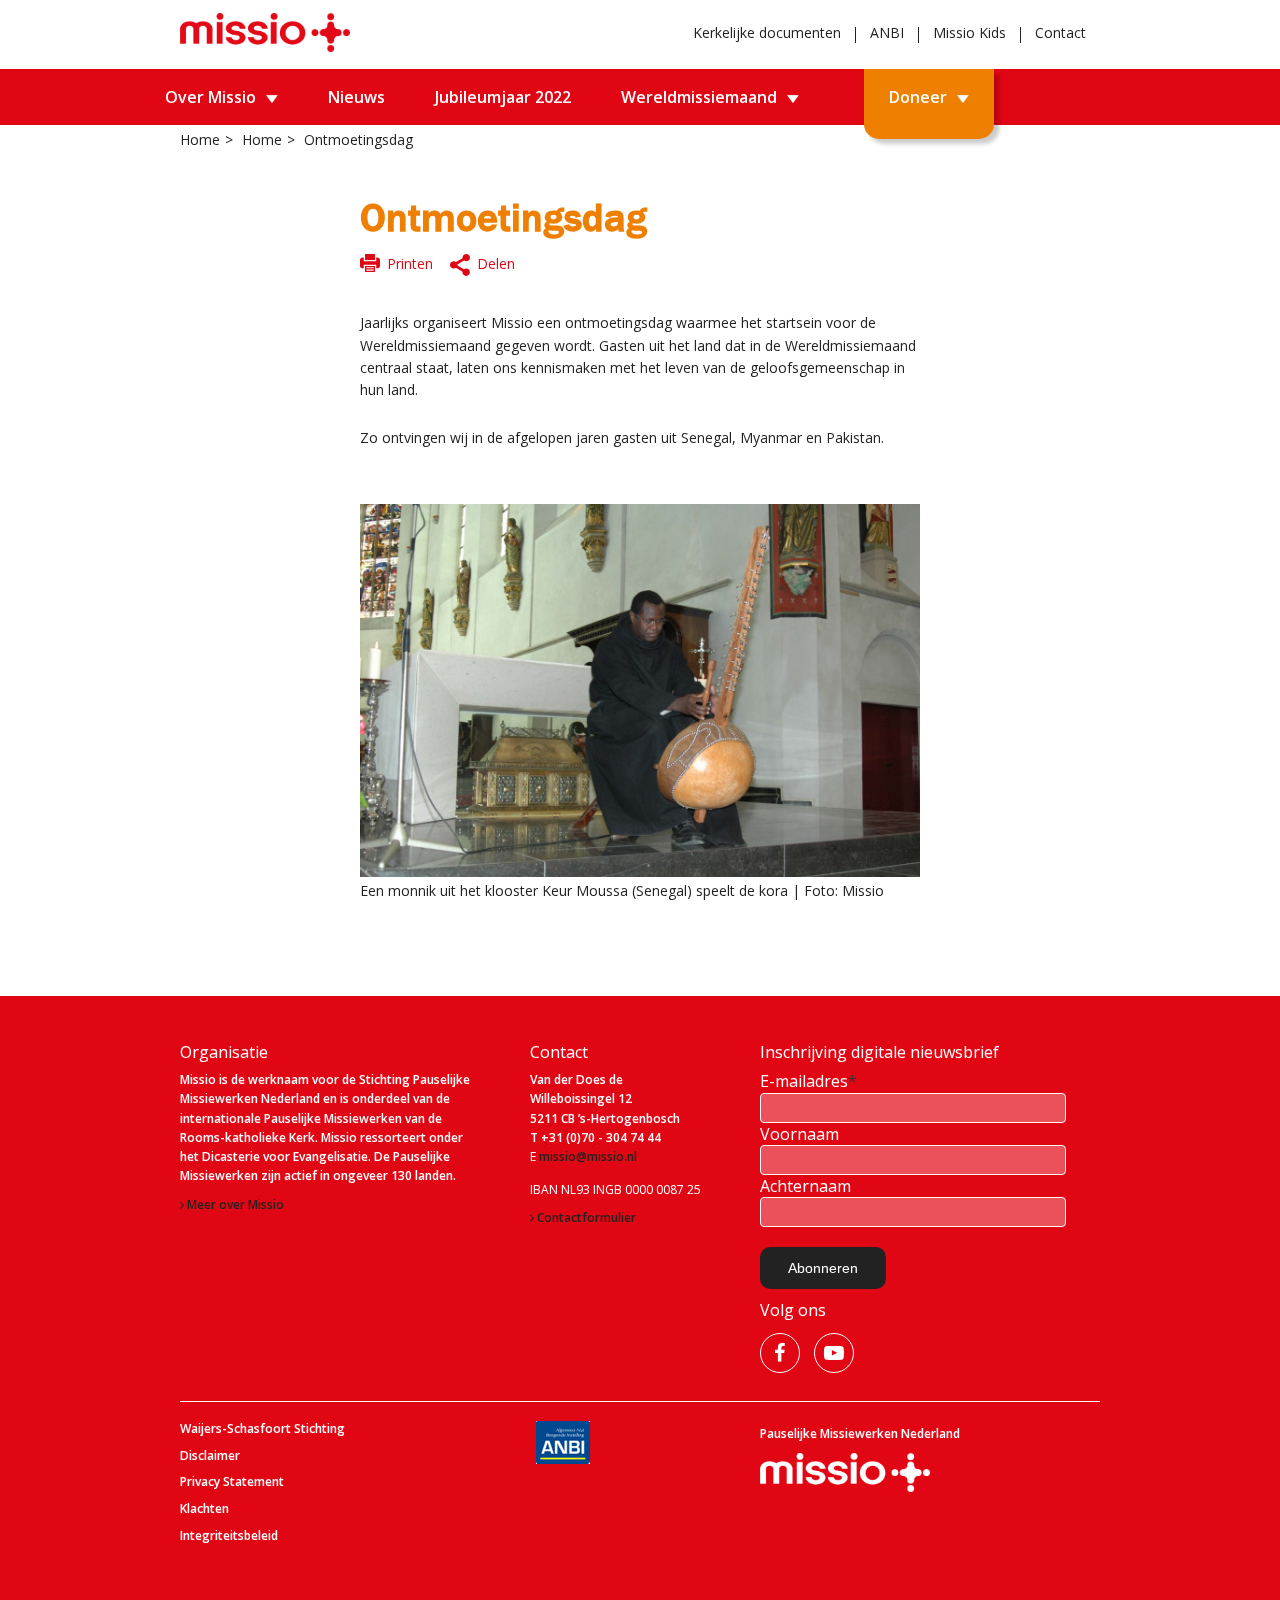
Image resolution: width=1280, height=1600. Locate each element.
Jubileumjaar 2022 (503, 97)
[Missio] (265, 32)
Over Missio (210, 97)
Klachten (204, 1509)
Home (200, 139)
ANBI (887, 32)
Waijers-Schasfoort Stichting (262, 1429)
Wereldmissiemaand (699, 97)
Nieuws (356, 97)
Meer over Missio (235, 1205)
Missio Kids (969, 32)
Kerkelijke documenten (767, 32)
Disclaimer (210, 1456)
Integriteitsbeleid (229, 1536)
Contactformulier (586, 1218)
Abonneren (823, 1268)
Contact (1060, 32)
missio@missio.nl (588, 1157)
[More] (484, 265)
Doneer (918, 97)
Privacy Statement (232, 1482)
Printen (410, 263)
